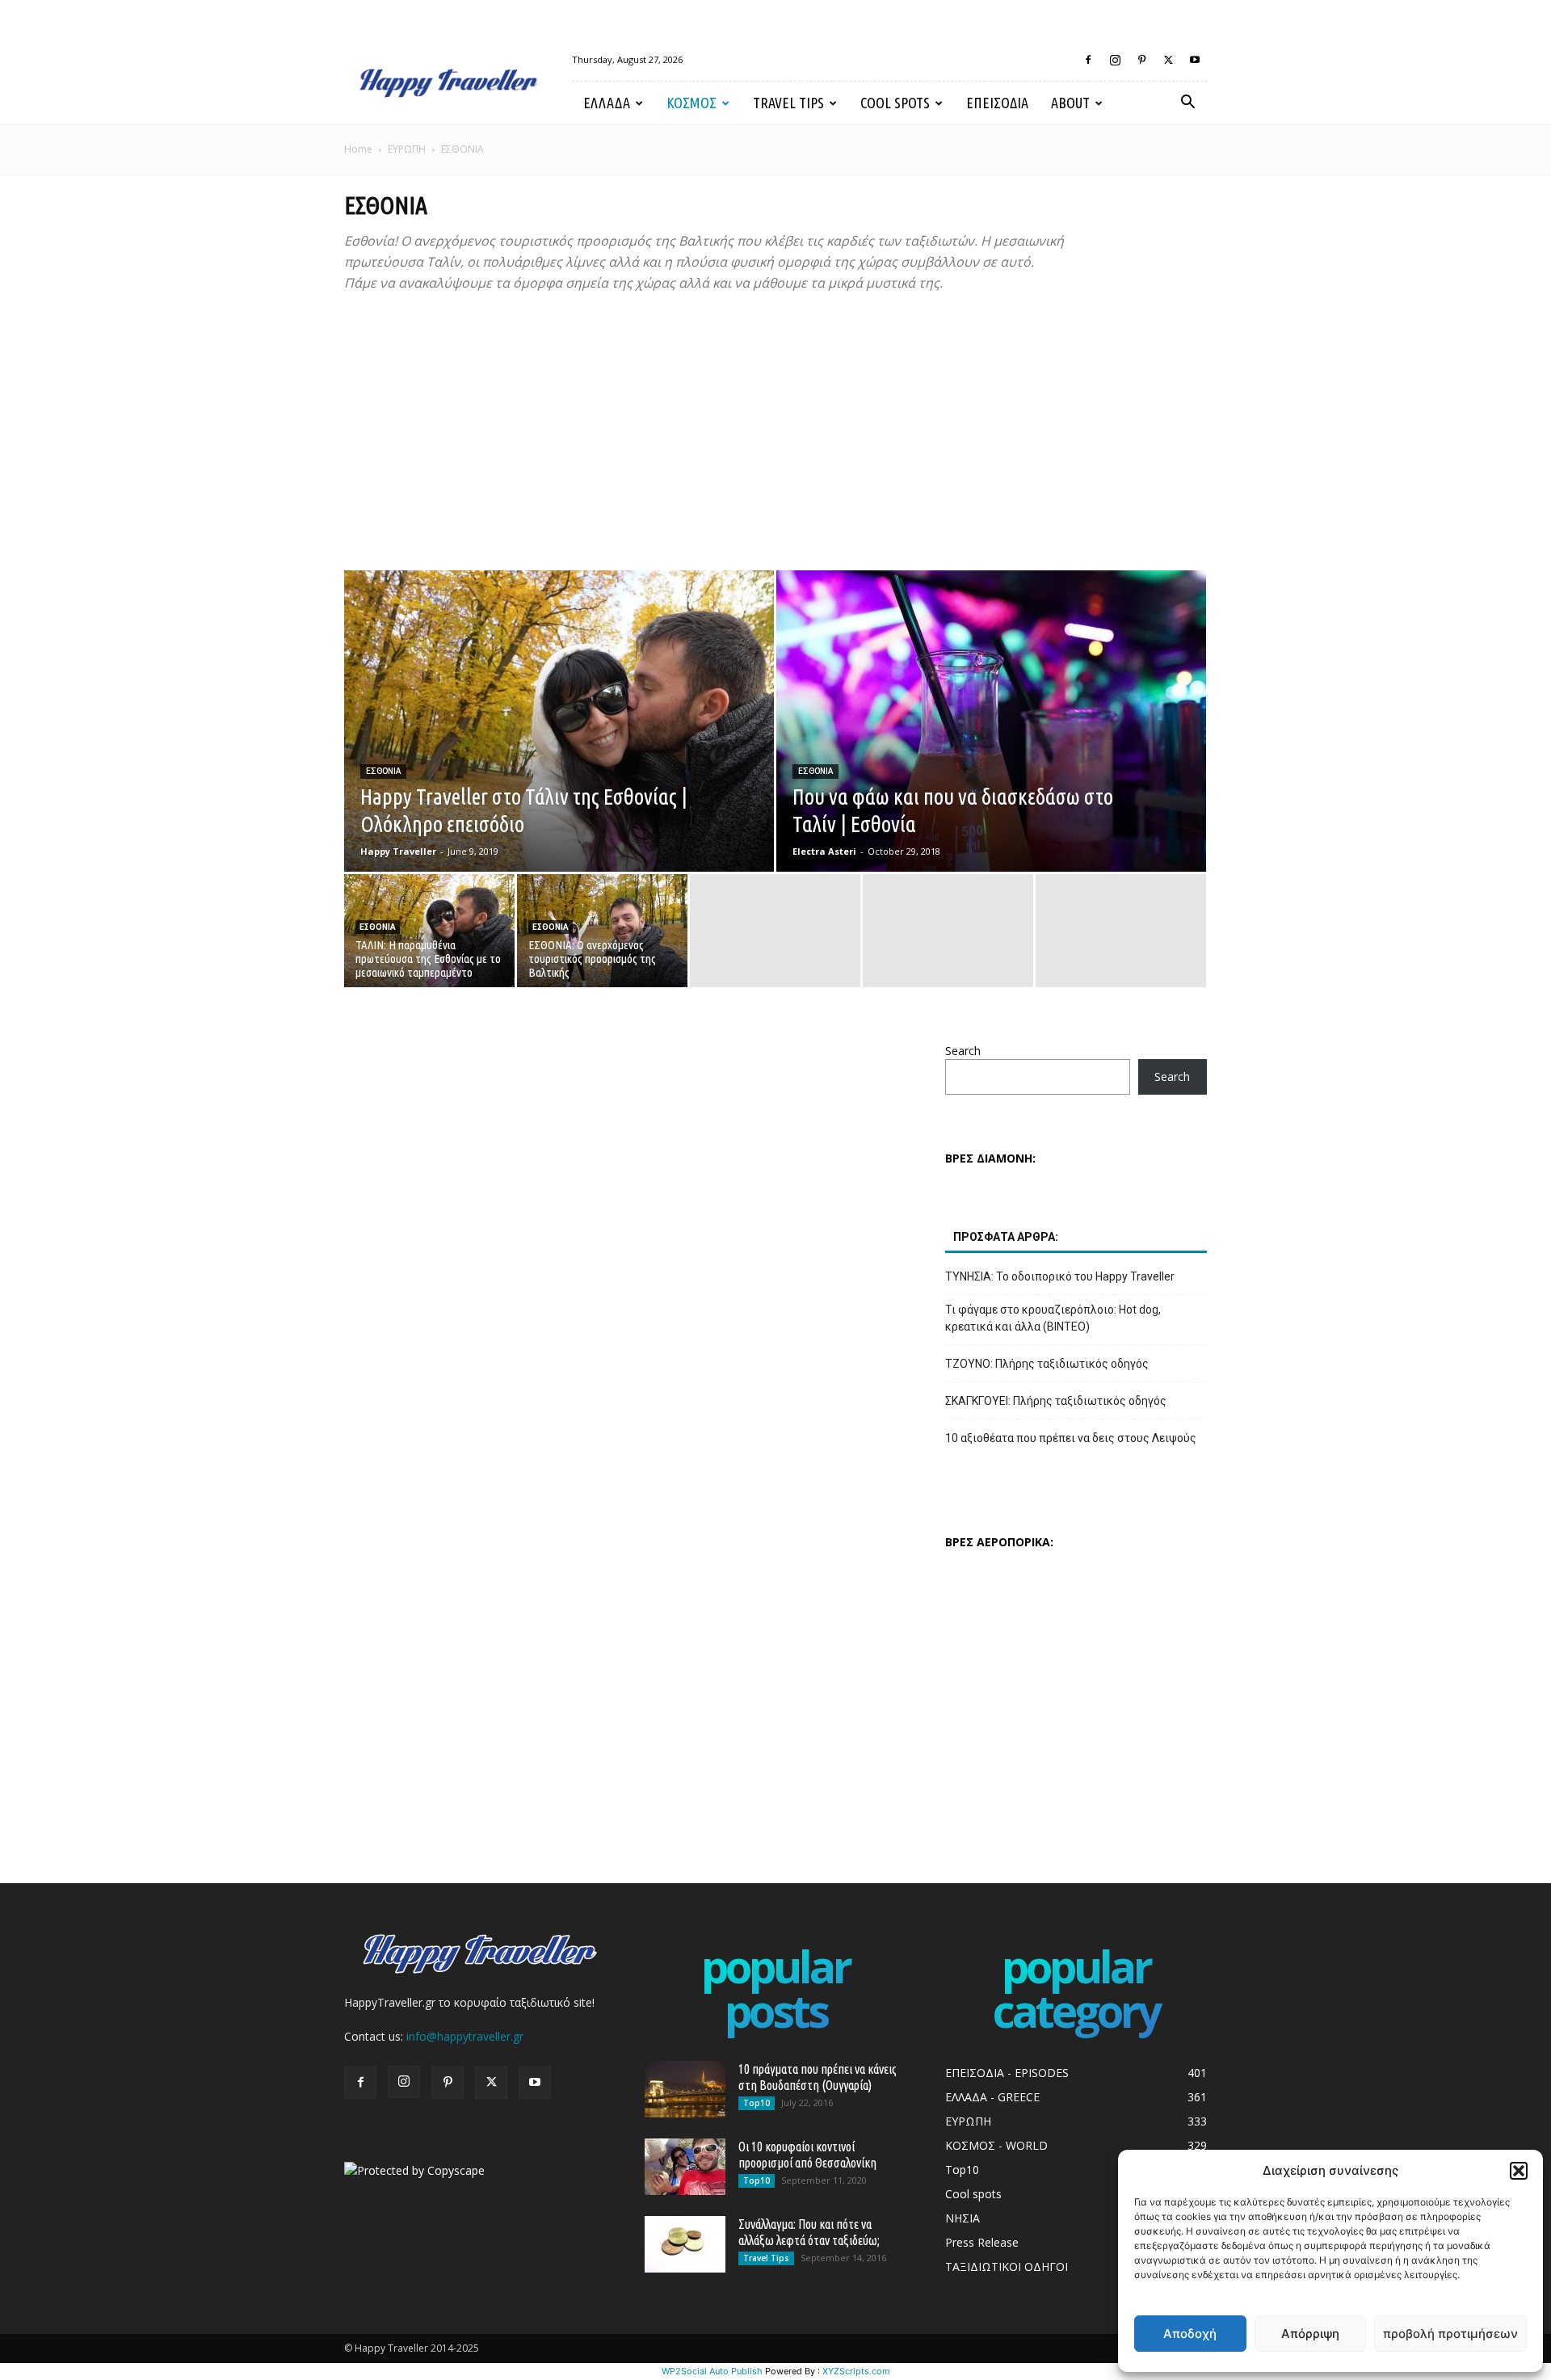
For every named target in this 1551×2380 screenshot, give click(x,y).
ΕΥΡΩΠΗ (407, 149)
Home (358, 149)
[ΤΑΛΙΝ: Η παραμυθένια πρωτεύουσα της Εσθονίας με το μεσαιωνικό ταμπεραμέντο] (429, 935)
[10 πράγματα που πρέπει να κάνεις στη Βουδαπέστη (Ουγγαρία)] (685, 2089)
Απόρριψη (1310, 2334)
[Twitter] (1168, 60)
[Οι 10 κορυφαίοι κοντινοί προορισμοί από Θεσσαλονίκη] (685, 2167)
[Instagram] (1115, 60)
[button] (1519, 2171)
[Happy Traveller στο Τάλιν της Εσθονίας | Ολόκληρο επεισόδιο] (559, 757)
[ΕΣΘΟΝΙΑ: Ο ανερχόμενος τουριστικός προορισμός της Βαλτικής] (602, 935)
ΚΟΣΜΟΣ (691, 103)
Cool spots (895, 103)
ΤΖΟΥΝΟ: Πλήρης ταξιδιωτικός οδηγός (1047, 1364)
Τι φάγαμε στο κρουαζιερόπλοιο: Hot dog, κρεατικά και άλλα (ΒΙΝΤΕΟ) (1053, 1318)
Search (963, 1051)
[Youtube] (1195, 60)
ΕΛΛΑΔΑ (607, 103)
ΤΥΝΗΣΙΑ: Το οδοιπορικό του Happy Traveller (1060, 1276)
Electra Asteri (824, 851)
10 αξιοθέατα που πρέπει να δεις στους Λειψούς (1071, 1438)
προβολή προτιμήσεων (1450, 2334)
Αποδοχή (1190, 2334)
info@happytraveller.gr (465, 2036)
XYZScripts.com (856, 2371)
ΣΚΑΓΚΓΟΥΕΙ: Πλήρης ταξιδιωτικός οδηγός (1056, 1401)
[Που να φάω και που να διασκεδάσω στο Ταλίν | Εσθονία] (991, 757)
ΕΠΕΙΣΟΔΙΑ (997, 103)
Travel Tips (788, 103)
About (1070, 103)
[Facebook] (1088, 60)
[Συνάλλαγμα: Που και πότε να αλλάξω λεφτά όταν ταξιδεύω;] (685, 2244)
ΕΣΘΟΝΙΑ (383, 771)
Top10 (757, 2103)
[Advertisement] (775, 433)
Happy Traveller (398, 851)
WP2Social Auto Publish (712, 2371)
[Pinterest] (1141, 60)
